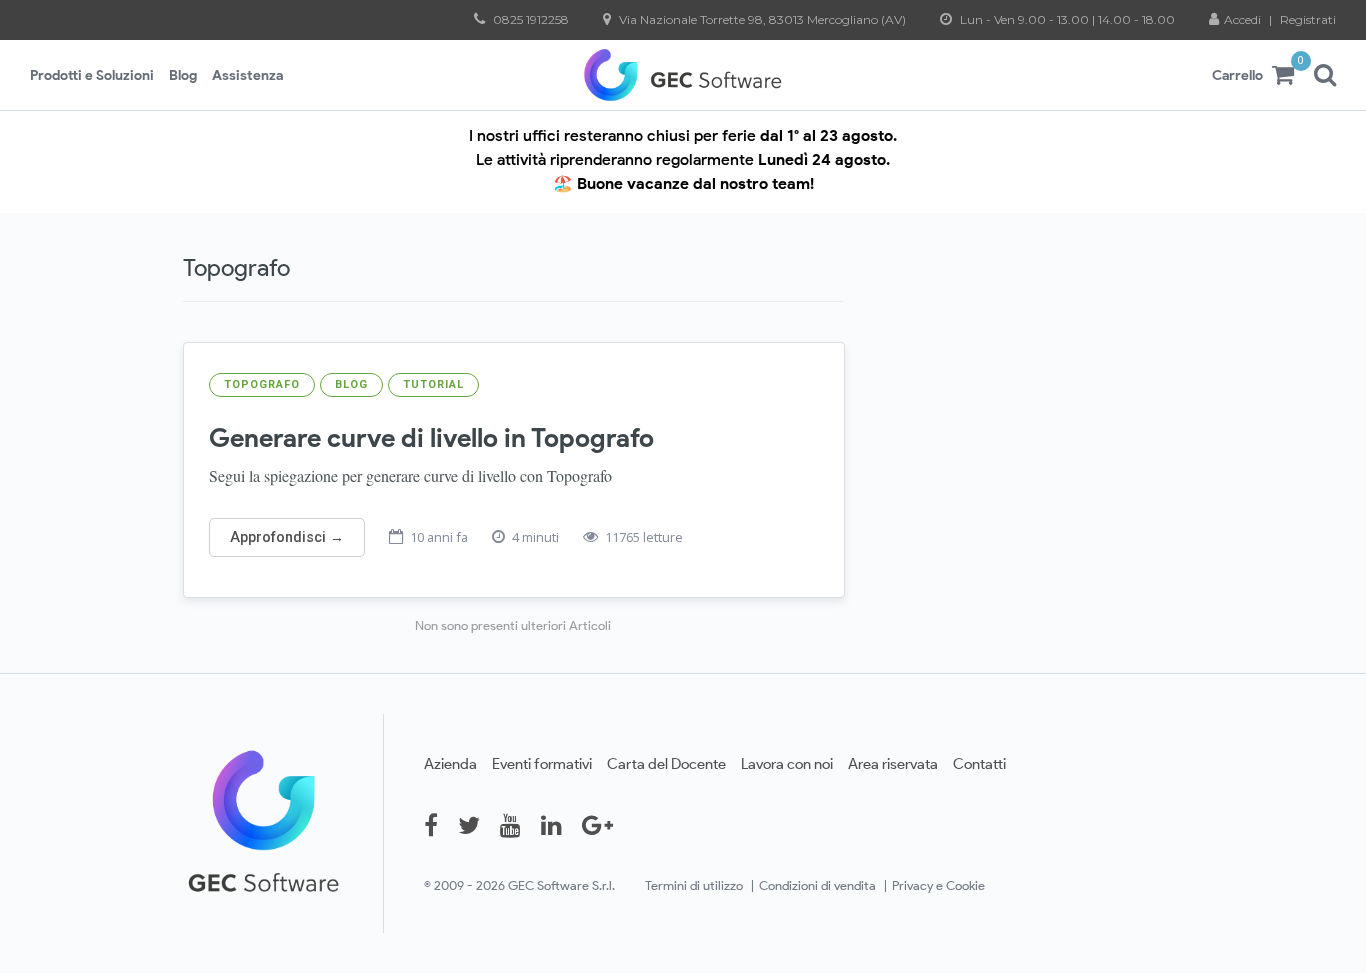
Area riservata (893, 763)
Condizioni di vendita (817, 885)
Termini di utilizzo (694, 885)
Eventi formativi (542, 763)
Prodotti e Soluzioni (92, 75)
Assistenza (247, 75)
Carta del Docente (666, 763)
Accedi (1244, 19)
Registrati (1308, 19)
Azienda (450, 763)
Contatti (979, 763)
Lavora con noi (787, 763)
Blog (183, 75)
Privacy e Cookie (938, 885)
